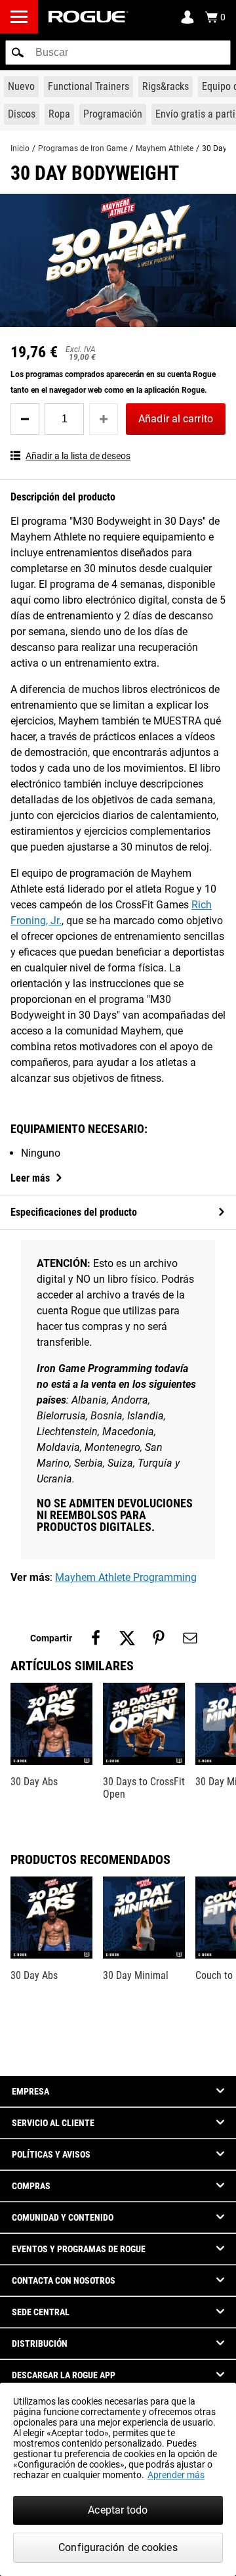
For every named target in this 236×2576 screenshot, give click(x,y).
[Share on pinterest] (159, 1638)
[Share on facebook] (96, 1638)
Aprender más (176, 2475)
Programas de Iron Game (83, 148)
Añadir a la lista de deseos (78, 456)
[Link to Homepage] (88, 17)
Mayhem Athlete (165, 148)
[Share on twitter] (127, 1638)
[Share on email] (190, 1638)
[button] (18, 53)
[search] (118, 53)
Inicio (20, 148)
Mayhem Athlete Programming (126, 1577)
